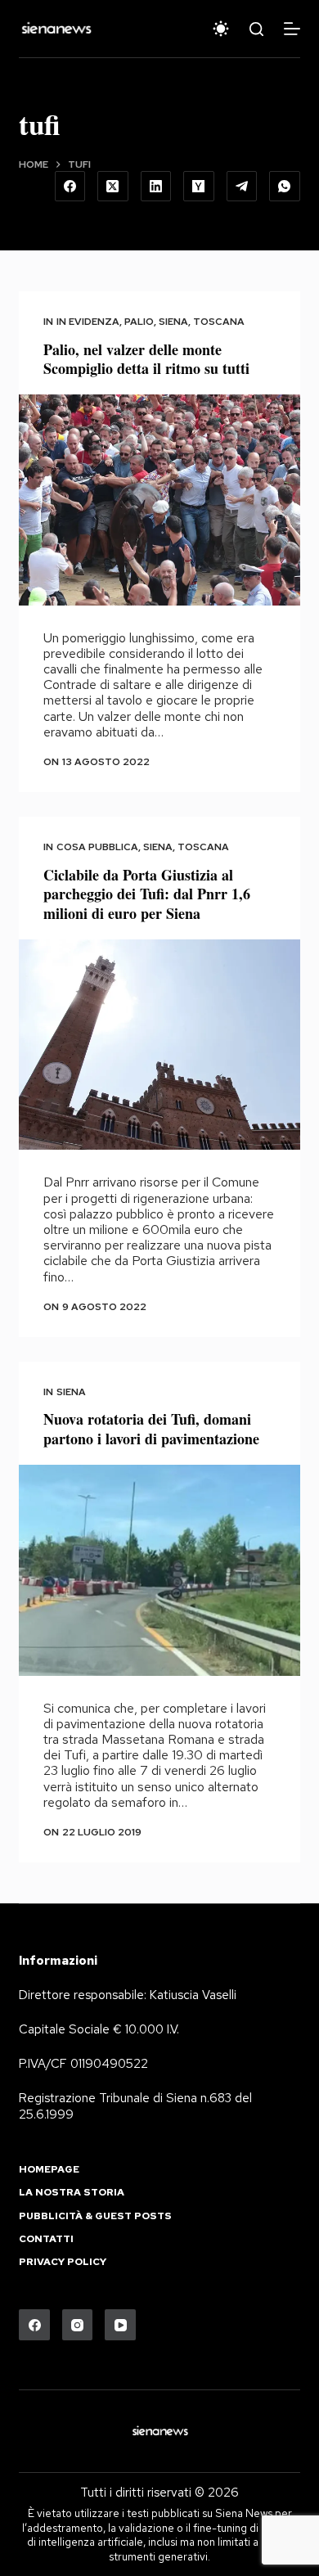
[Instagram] (78, 2325)
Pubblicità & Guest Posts (95, 2216)
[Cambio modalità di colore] (221, 29)
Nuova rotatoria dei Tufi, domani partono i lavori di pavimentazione (151, 1428)
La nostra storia (72, 2193)
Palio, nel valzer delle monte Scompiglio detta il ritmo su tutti (146, 359)
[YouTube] (120, 2325)
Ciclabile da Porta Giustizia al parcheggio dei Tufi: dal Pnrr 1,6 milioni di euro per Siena (147, 894)
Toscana (219, 322)
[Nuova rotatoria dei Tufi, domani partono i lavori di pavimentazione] (159, 1570)
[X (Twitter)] (113, 187)
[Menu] (292, 29)
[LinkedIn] (156, 187)
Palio (139, 322)
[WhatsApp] (285, 187)
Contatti (46, 2239)
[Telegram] (242, 187)
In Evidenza (88, 322)
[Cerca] (256, 29)
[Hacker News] (199, 187)
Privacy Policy (63, 2262)
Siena (173, 322)
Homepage (49, 2170)
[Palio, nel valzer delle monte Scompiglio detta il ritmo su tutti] (159, 500)
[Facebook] (70, 187)
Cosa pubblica (97, 847)
